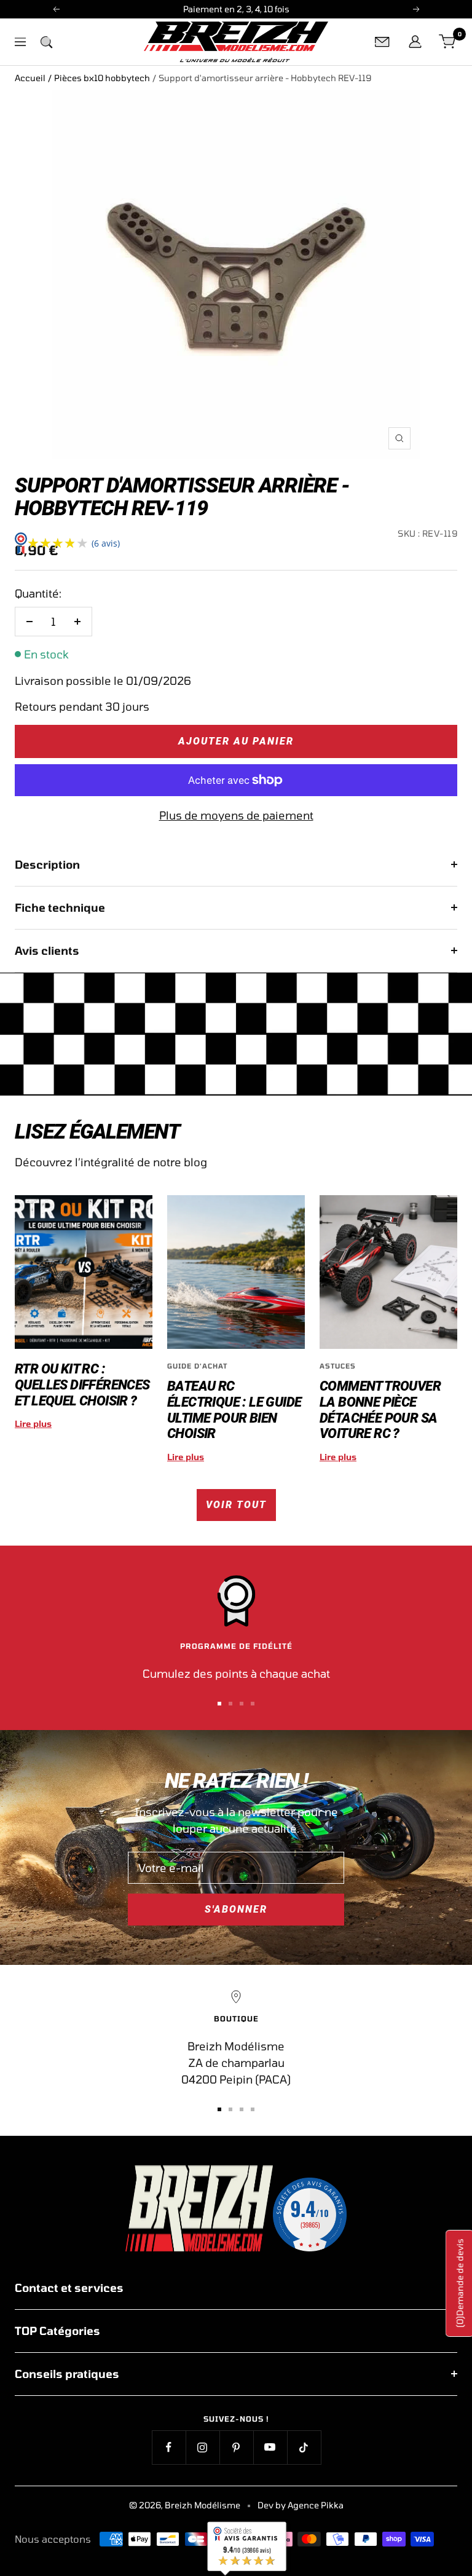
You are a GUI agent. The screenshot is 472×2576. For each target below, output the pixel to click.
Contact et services (69, 2288)
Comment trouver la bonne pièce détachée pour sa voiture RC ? (380, 1410)
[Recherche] (46, 42)
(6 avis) (106, 543)
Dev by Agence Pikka (301, 2505)
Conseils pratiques (67, 2374)
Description (47, 864)
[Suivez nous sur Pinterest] (236, 2447)
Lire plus (33, 1424)
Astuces (338, 1366)
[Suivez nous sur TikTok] (304, 2447)
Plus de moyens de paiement (236, 815)
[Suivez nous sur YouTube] (270, 2447)
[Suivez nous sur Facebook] (169, 2447)
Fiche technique (60, 907)
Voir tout (236, 1505)
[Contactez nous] (382, 42)
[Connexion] (415, 42)
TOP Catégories (57, 2331)
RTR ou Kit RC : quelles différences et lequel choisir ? (82, 1385)
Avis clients (47, 950)
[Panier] (448, 42)
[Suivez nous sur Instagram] (203, 2447)
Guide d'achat (197, 1366)
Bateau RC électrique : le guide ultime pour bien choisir (234, 1410)
